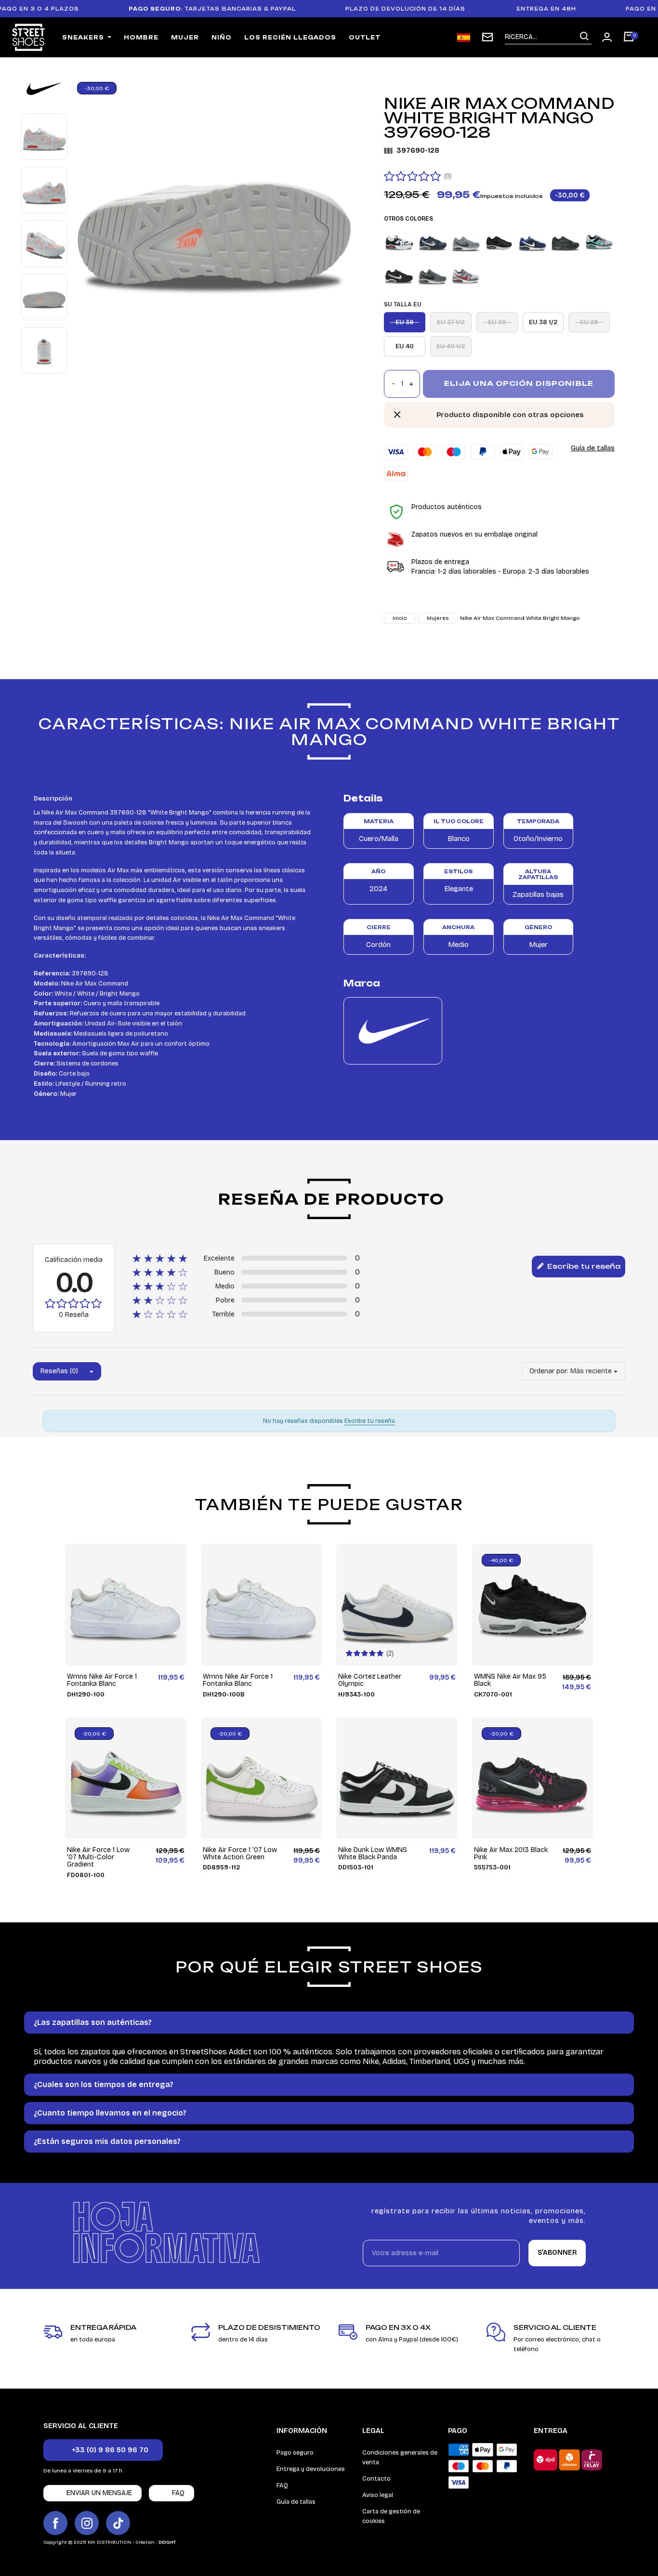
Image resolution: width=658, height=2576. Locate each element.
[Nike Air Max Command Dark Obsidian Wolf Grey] (433, 241)
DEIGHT (167, 2542)
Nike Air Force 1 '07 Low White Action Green (240, 1854)
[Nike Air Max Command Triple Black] (566, 241)
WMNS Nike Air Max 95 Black (510, 1680)
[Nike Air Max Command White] (466, 275)
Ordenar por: (549, 1371)
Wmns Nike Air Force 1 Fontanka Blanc (102, 1680)
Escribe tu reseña (583, 1266)
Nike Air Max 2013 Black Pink (511, 1854)
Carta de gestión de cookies (391, 2516)
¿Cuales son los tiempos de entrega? (104, 2084)
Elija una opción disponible (519, 383)
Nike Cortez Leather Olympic (370, 1680)
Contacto (376, 2479)
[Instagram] (87, 2523)
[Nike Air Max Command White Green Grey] (599, 241)
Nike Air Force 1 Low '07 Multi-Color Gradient (98, 1857)
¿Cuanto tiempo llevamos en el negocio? (110, 2113)
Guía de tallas (593, 448)
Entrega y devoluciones (311, 2469)
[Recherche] (584, 37)
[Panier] (629, 38)
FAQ (282, 2485)
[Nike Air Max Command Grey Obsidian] (466, 241)
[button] (103, 2450)
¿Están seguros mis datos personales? (107, 2141)
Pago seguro (295, 2453)
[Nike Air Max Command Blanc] (399, 241)
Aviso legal (378, 2495)
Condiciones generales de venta (400, 2458)
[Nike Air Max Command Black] (399, 275)
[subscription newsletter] (487, 37)
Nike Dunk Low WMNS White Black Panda (373, 1854)
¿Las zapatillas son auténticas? (93, 2022)
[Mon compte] (607, 37)
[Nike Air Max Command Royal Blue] (532, 241)
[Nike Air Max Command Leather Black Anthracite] (499, 241)
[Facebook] (55, 2523)
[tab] (329, 2023)
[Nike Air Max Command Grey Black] (433, 275)
